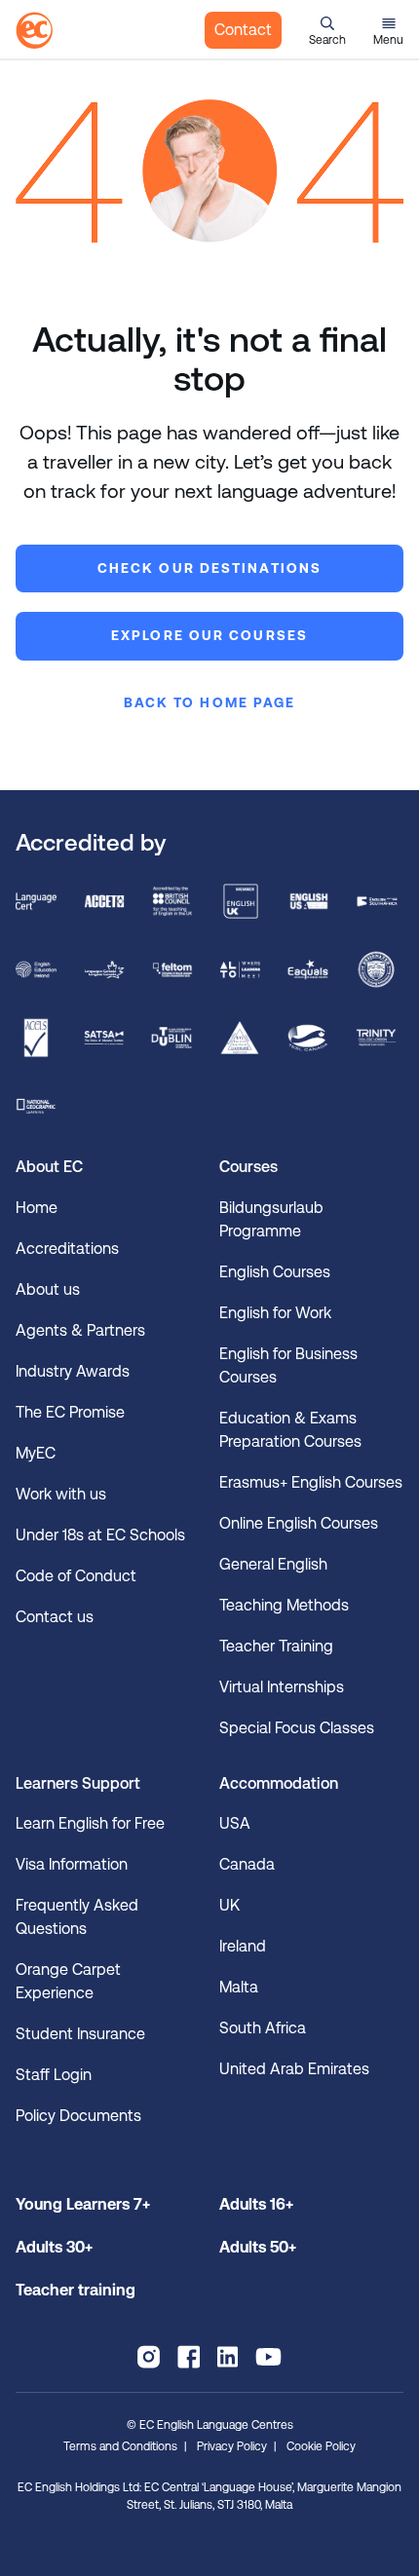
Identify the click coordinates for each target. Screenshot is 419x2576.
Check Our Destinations (209, 568)
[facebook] (189, 2357)
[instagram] (149, 2357)
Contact (243, 30)
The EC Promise (70, 1412)
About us (48, 1289)
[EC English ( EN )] (34, 30)
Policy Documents (78, 2116)
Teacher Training (276, 1646)
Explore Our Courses (209, 635)
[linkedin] (228, 2357)
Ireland (243, 1946)
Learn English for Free (90, 1823)
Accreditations (67, 1249)
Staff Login (54, 2075)
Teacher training (76, 2290)
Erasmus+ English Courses (311, 1482)
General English (273, 1564)
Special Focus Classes (297, 1728)
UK (229, 1905)
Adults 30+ (54, 2247)
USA (235, 1823)
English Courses (275, 1272)
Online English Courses (299, 1523)
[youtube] (268, 2357)
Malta (239, 1987)
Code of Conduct (76, 1576)
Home (37, 1208)
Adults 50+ (258, 2247)
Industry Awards (73, 1371)
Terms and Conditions (120, 2446)
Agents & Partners (80, 1330)
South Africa (263, 2028)
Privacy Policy (232, 2446)
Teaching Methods (284, 1605)
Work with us (61, 1494)
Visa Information (72, 1864)
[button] (327, 30)
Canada (247, 1864)
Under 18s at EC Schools (100, 1535)
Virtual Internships (282, 1687)
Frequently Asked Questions (77, 1917)
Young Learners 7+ (83, 2204)
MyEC (36, 1453)
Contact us (55, 1617)
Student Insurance (80, 2034)
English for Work (275, 1313)
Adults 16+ (256, 2204)
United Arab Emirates (294, 2069)
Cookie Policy (321, 2446)
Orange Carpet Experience (68, 1981)
